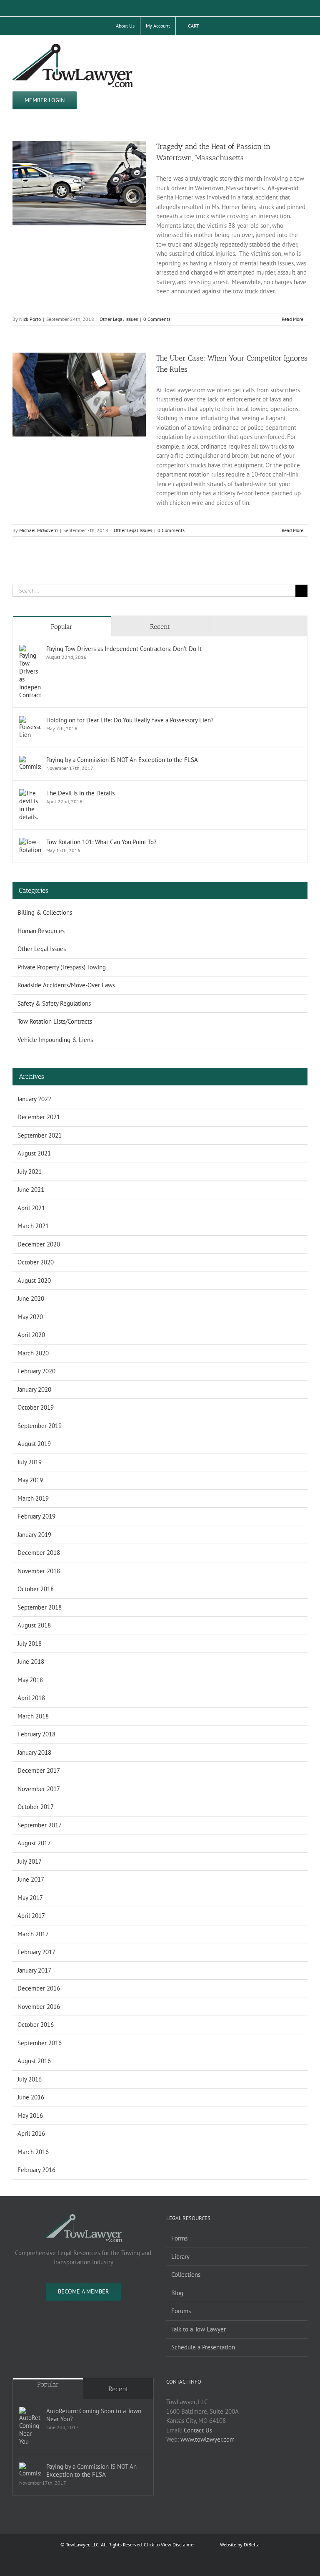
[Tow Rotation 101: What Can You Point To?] (30, 842)
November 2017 (39, 1789)
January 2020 (34, 1389)
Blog (177, 2293)
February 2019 (36, 1516)
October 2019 (36, 1407)
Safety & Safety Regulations (54, 1003)
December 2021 (39, 1117)
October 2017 (36, 1807)
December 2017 (39, 1770)
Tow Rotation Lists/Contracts (55, 1021)
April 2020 (31, 1335)
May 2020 (30, 1317)
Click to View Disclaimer (169, 2544)
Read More (292, 319)
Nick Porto (30, 319)
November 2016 (39, 2007)
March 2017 (33, 1934)
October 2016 (36, 2025)
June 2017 (31, 1879)
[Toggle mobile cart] (289, 48)
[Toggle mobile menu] (304, 48)
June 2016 (31, 2097)
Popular (62, 627)
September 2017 (40, 1825)
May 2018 (30, 1680)
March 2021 (33, 1226)
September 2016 (40, 2043)
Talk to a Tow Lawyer (199, 2329)
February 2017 (36, 1952)
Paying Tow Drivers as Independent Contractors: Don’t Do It (124, 649)
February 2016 (36, 2170)
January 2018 (34, 1752)
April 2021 (31, 1208)
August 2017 (34, 1843)
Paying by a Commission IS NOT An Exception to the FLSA (122, 760)
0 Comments (157, 319)
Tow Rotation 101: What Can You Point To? (101, 842)
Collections (186, 2274)
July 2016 (30, 2079)
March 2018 (33, 1716)
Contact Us (198, 2430)
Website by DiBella (240, 2544)
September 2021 (40, 1135)
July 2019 (30, 1462)
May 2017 (30, 1898)
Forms (179, 2238)
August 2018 (34, 1625)
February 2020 (36, 1371)
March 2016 (33, 2152)
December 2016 (39, 1988)
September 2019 (40, 1426)
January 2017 (34, 1970)
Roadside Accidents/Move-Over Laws (66, 985)
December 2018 (39, 1553)
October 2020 (36, 1262)
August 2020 (34, 1280)
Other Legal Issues (119, 319)
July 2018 (30, 1644)
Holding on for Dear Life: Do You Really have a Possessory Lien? (130, 720)
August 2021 (34, 1153)
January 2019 (34, 1535)
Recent (160, 627)
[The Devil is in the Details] (30, 793)
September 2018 (40, 1607)
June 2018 (31, 1661)
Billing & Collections (45, 912)
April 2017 (31, 1916)
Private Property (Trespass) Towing (62, 967)
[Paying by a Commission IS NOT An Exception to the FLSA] (30, 760)
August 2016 (34, 2061)
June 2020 (31, 1298)
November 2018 (39, 1571)
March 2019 (33, 1498)
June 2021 (31, 1190)
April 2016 (31, 2133)
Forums (181, 2311)
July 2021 (30, 1172)
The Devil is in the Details (80, 793)
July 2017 (30, 1861)
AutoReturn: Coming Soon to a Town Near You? (94, 2415)
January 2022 (34, 1099)
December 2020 (39, 1244)
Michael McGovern (39, 530)
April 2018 (31, 1698)
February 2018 (36, 1734)
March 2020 (33, 1353)
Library (180, 2257)
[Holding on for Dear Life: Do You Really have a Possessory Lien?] (30, 720)
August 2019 (34, 1444)
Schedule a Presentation (203, 2347)
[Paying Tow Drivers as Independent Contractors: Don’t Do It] (30, 649)
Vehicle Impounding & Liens (55, 1040)
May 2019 (30, 1480)
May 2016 (30, 2116)
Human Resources (41, 931)
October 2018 (36, 1589)
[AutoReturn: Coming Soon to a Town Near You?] (30, 2426)
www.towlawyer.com (207, 2439)
